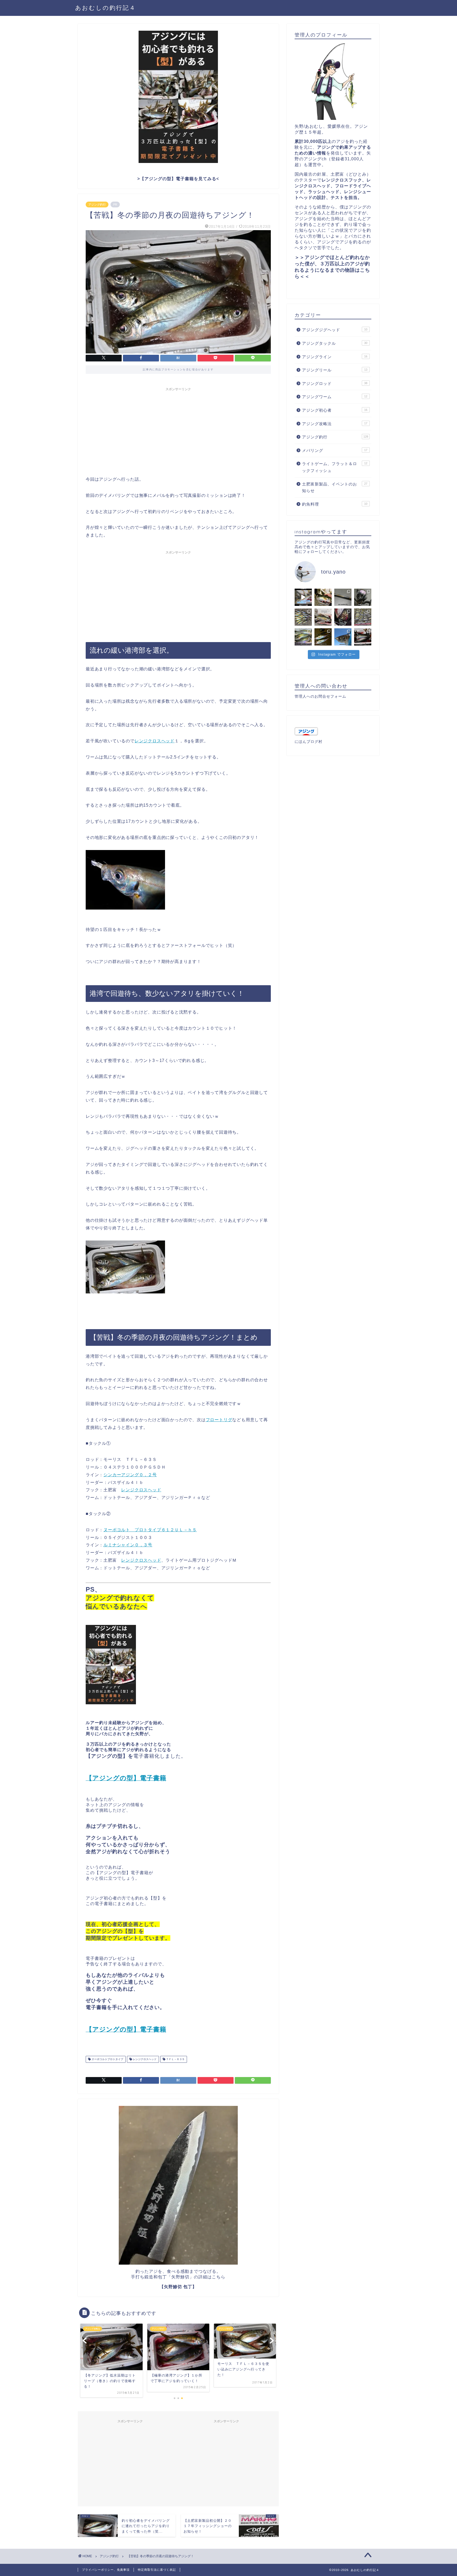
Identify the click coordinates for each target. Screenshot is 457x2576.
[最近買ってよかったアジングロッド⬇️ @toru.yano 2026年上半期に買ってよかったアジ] (343, 597)
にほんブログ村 (309, 742)
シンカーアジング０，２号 (130, 1475)
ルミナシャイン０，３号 (128, 1545)
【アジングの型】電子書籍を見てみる (178, 179)
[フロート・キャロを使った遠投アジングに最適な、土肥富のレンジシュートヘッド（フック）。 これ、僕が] (363, 617)
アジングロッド (335, 383)
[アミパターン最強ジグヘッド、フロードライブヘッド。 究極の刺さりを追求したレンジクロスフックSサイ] (343, 637)
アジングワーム (335, 397)
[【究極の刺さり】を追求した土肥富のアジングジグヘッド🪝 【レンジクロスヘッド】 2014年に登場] (363, 637)
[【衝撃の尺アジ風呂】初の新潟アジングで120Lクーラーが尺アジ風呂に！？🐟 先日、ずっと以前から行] (343, 617)
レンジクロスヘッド (155, 741)
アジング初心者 (335, 410)
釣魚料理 (335, 504)
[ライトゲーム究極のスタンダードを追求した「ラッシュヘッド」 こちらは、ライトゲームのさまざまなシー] (323, 637)
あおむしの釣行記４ (106, 8)
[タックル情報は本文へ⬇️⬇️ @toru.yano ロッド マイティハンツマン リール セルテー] (303, 597)
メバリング (335, 450)
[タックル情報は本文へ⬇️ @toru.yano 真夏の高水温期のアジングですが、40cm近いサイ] (323, 597)
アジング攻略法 (335, 424)
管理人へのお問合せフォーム (320, 696)
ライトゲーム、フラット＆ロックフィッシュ (335, 467)
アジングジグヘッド (335, 330)
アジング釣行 (97, 205)
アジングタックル (335, 343)
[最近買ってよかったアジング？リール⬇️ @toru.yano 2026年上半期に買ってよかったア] (363, 597)
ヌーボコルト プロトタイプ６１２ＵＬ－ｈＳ (150, 1530)
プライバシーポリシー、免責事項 (106, 2570)
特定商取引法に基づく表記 (157, 2570)
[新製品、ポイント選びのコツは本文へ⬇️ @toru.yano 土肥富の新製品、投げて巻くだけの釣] (303, 617)
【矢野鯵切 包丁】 (178, 2287)
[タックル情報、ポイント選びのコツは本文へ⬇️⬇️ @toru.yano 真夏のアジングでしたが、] (323, 617)
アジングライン (335, 357)
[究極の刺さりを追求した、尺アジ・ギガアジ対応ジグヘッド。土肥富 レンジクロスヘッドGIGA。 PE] (303, 637)
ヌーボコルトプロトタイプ (107, 2059)
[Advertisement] (178, 431)
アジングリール (335, 370)
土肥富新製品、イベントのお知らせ (335, 487)
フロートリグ (219, 1420)
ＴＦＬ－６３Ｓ (175, 2059)
